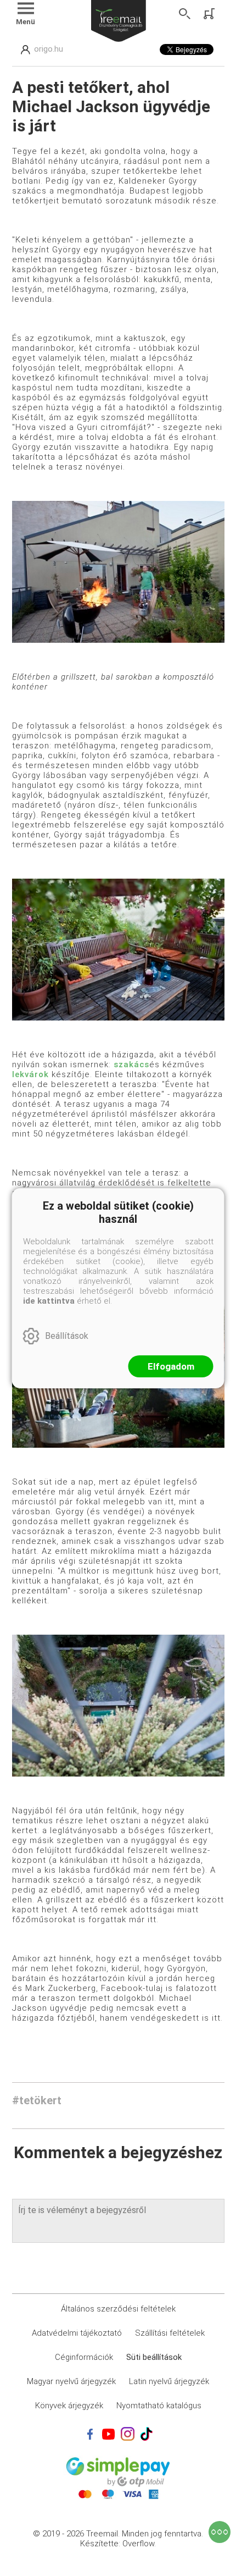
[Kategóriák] (220, 2532)
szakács (131, 1064)
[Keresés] (185, 14)
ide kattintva (49, 1301)
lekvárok (30, 1074)
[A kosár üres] (210, 14)
